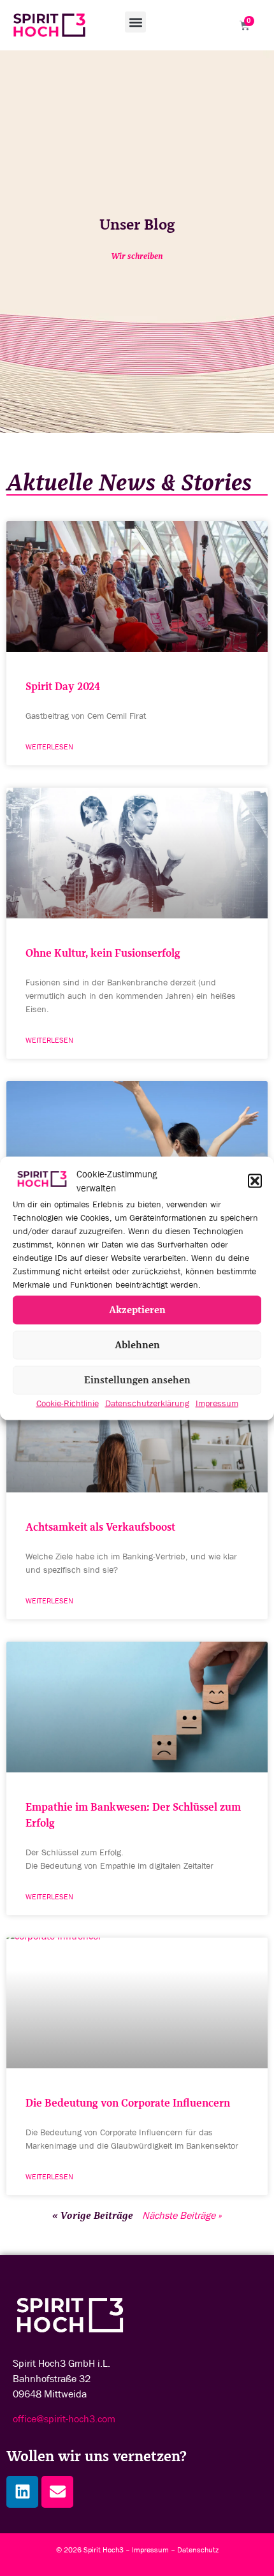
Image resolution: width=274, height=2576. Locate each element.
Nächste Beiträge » (182, 2215)
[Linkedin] (22, 2492)
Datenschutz (198, 2550)
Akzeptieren (137, 1310)
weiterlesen (49, 747)
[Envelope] (57, 2492)
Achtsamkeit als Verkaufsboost (100, 1527)
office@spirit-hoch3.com (64, 2419)
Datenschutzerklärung (147, 1402)
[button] (255, 1181)
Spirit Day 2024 (63, 687)
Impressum (217, 1402)
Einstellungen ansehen (137, 1380)
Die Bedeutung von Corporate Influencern (128, 2103)
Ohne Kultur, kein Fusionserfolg (103, 953)
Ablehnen (137, 1345)
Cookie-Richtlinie (68, 1402)
